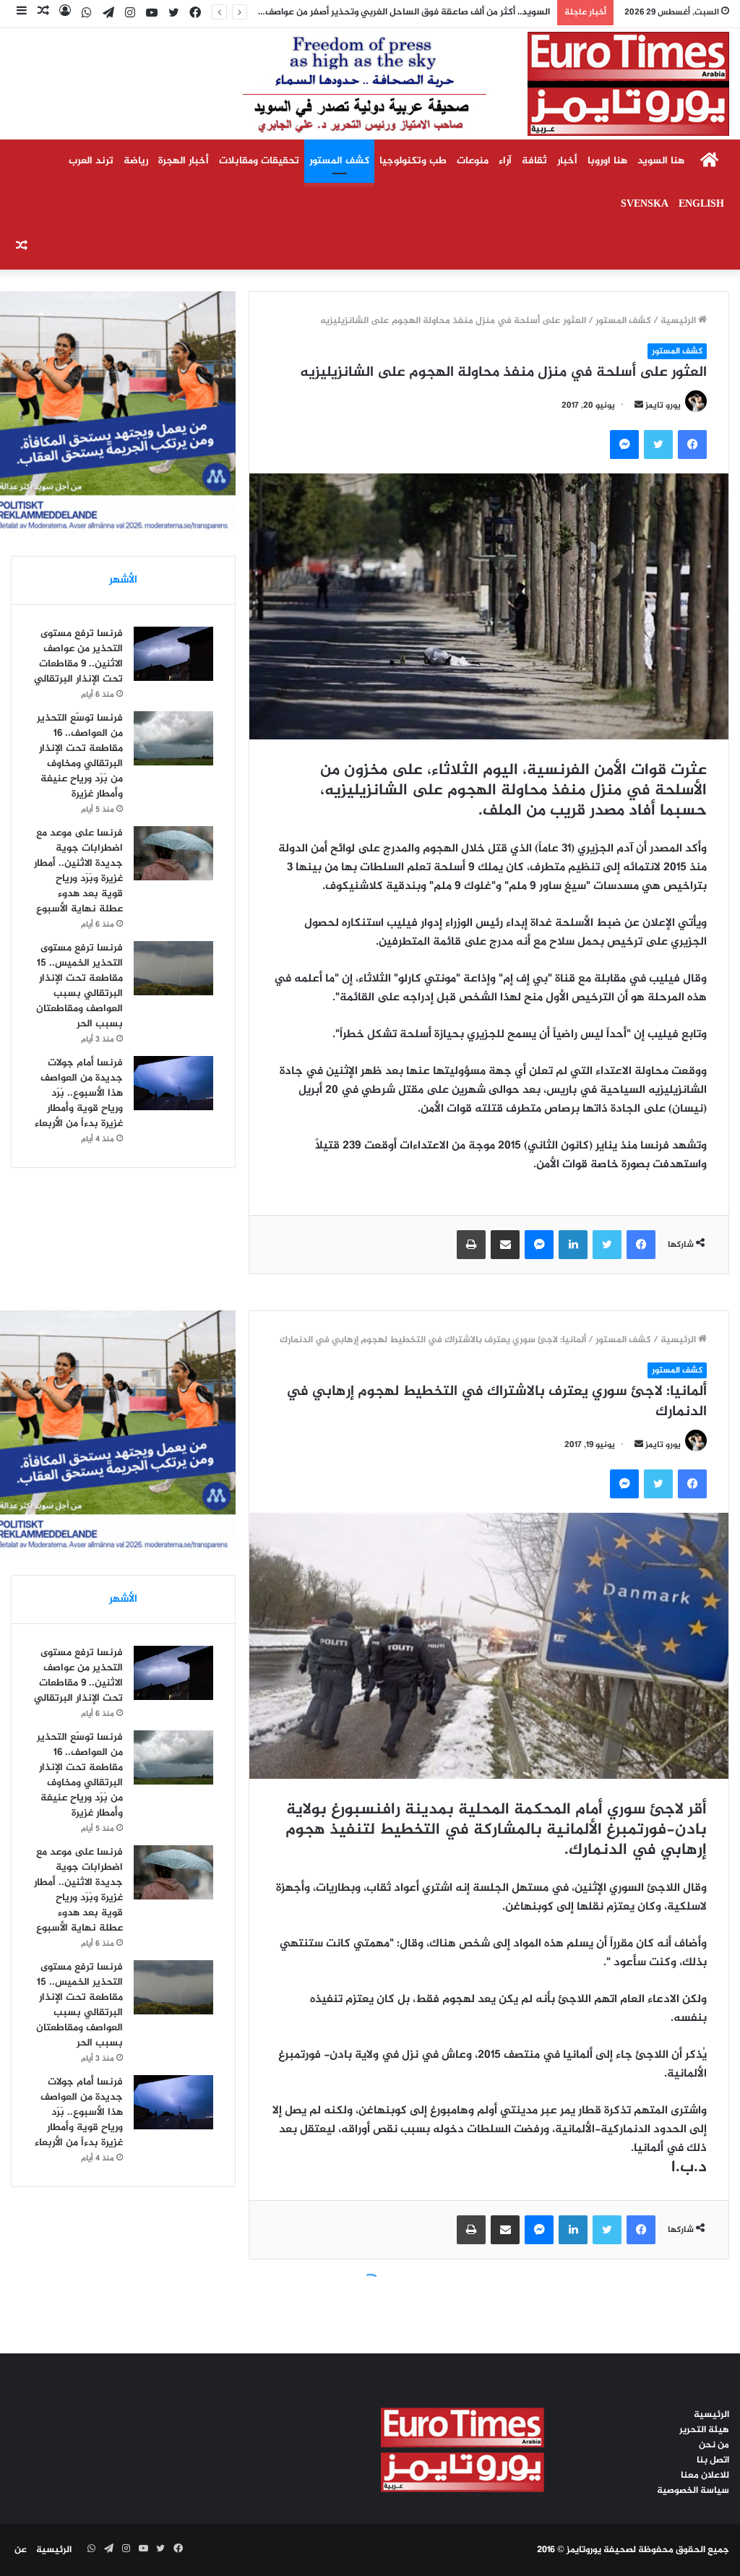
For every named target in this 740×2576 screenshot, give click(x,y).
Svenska (645, 204)
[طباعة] (471, 1245)
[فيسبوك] (692, 445)
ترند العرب (91, 161)
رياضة (136, 161)
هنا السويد (661, 161)
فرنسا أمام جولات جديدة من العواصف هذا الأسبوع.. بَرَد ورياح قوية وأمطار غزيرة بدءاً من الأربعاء (79, 1093)
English (701, 204)
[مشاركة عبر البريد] (505, 1245)
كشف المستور (339, 161)
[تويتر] (658, 445)
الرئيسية (679, 321)
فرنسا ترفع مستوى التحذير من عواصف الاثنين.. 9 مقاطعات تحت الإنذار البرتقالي (78, 656)
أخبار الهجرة (184, 161)
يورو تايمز (663, 405)
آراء (505, 161)
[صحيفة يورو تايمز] (451, 84)
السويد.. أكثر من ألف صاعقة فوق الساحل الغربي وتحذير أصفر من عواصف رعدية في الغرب (374, 12)
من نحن (714, 2445)
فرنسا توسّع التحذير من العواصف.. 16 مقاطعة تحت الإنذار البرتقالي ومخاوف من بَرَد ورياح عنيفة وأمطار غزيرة (80, 756)
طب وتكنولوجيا (413, 161)
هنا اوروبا (607, 161)
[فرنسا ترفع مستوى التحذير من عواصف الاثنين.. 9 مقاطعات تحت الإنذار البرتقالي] (173, 654)
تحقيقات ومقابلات (259, 161)
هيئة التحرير (704, 2430)
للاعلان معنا (705, 2476)
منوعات (473, 161)
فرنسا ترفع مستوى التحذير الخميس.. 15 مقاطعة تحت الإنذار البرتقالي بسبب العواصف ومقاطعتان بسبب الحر (79, 986)
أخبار (567, 161)
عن (21, 2550)
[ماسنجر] (624, 445)
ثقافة (534, 161)
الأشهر (123, 580)
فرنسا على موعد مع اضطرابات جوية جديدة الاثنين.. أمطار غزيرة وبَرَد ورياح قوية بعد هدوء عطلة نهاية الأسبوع (78, 871)
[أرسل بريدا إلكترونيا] (639, 405)
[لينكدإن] (573, 1245)
